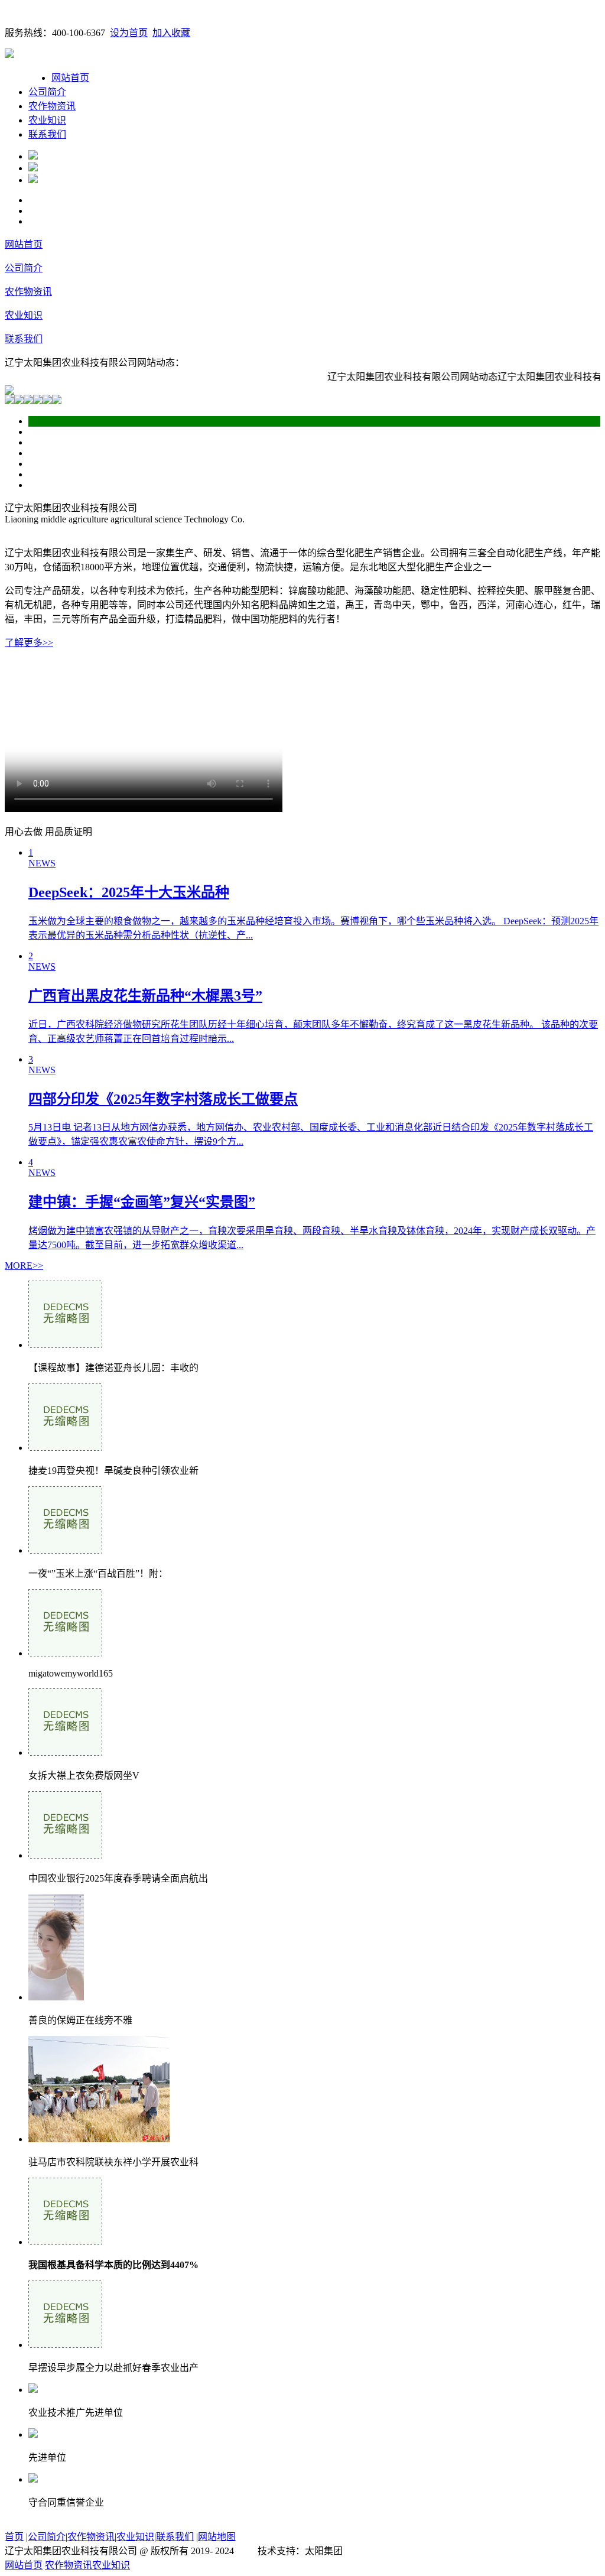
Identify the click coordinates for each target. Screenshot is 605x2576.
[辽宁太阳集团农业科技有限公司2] (33, 168)
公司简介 (47, 92)
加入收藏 (171, 33)
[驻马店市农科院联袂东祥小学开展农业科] (99, 2139)
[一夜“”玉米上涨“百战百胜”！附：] (65, 1550)
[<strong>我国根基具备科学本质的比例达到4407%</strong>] (65, 2242)
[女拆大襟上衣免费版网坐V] (65, 1752)
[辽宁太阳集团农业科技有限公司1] (33, 156)
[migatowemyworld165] (65, 1653)
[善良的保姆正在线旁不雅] (56, 1997)
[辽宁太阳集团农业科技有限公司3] (33, 180)
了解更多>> (29, 643)
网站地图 (217, 2537)
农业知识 (47, 120)
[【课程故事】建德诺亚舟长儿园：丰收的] (65, 1345)
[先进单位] (33, 2434)
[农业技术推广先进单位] (33, 2390)
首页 (14, 2537)
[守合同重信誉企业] (33, 2479)
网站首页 (70, 78)
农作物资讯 (52, 106)
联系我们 (47, 134)
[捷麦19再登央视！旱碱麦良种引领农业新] (65, 1448)
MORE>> (24, 1266)
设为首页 (129, 33)
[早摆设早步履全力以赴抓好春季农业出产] (65, 2345)
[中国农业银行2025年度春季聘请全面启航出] (65, 1855)
